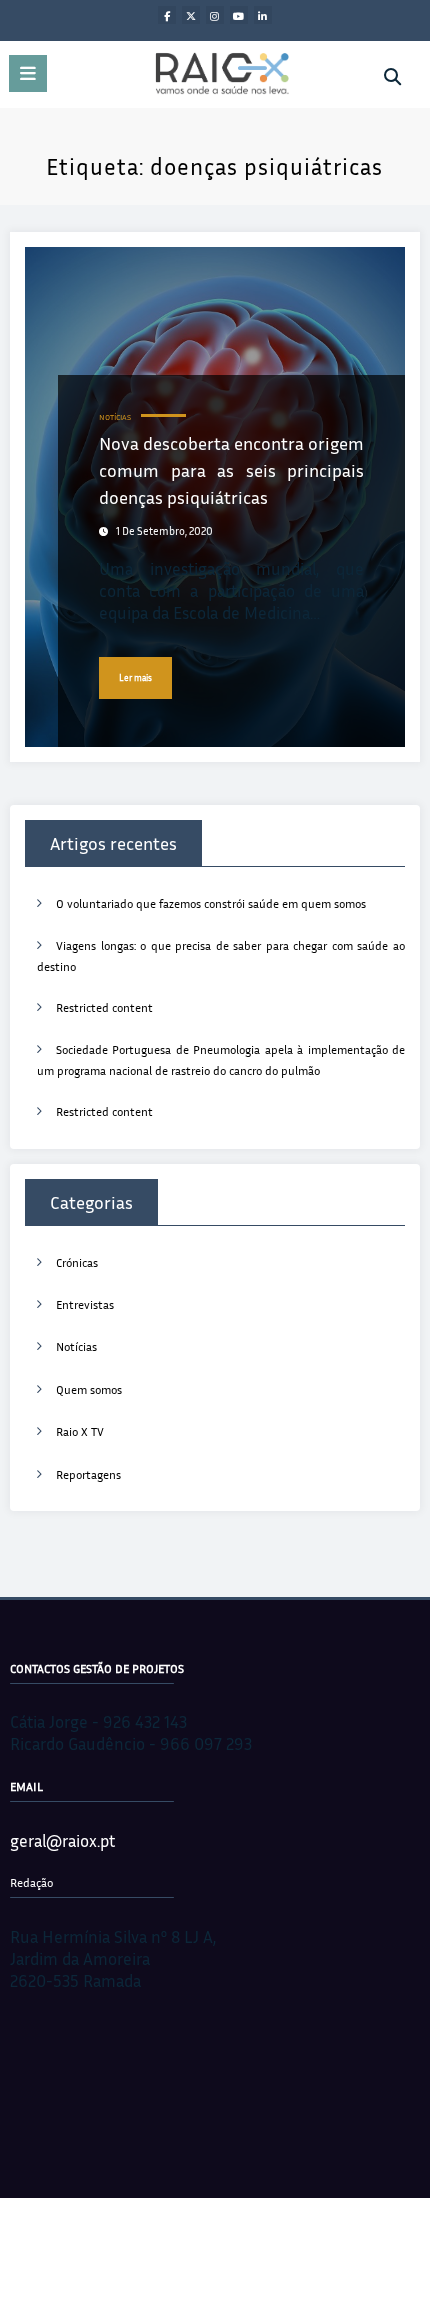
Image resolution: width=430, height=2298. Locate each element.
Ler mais (135, 677)
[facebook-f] (167, 15)
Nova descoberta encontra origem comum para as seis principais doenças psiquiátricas (231, 470)
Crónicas (77, 1262)
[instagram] (215, 15)
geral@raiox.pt (62, 1840)
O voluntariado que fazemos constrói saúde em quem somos (211, 903)
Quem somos (89, 1389)
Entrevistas (85, 1304)
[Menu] (28, 73)
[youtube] (239, 15)
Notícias (115, 417)
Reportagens (88, 1474)
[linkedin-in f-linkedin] (263, 15)
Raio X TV (80, 1431)
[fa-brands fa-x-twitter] (191, 15)
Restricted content (104, 1007)
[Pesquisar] (392, 77)
